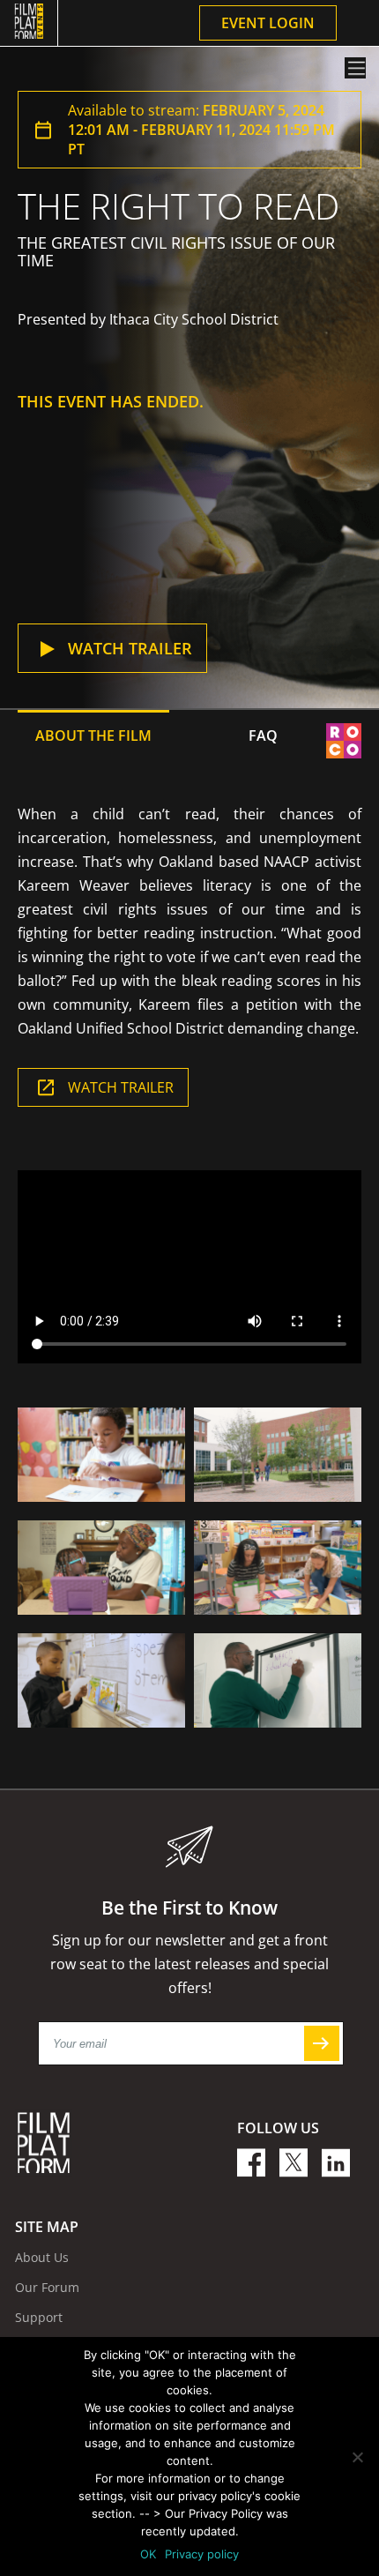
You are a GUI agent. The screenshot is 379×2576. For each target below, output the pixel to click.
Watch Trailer (130, 648)
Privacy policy (202, 2554)
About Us (42, 2257)
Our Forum (47, 2287)
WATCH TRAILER (121, 1087)
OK (148, 2554)
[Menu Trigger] (355, 68)
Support (39, 2317)
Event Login (268, 23)
